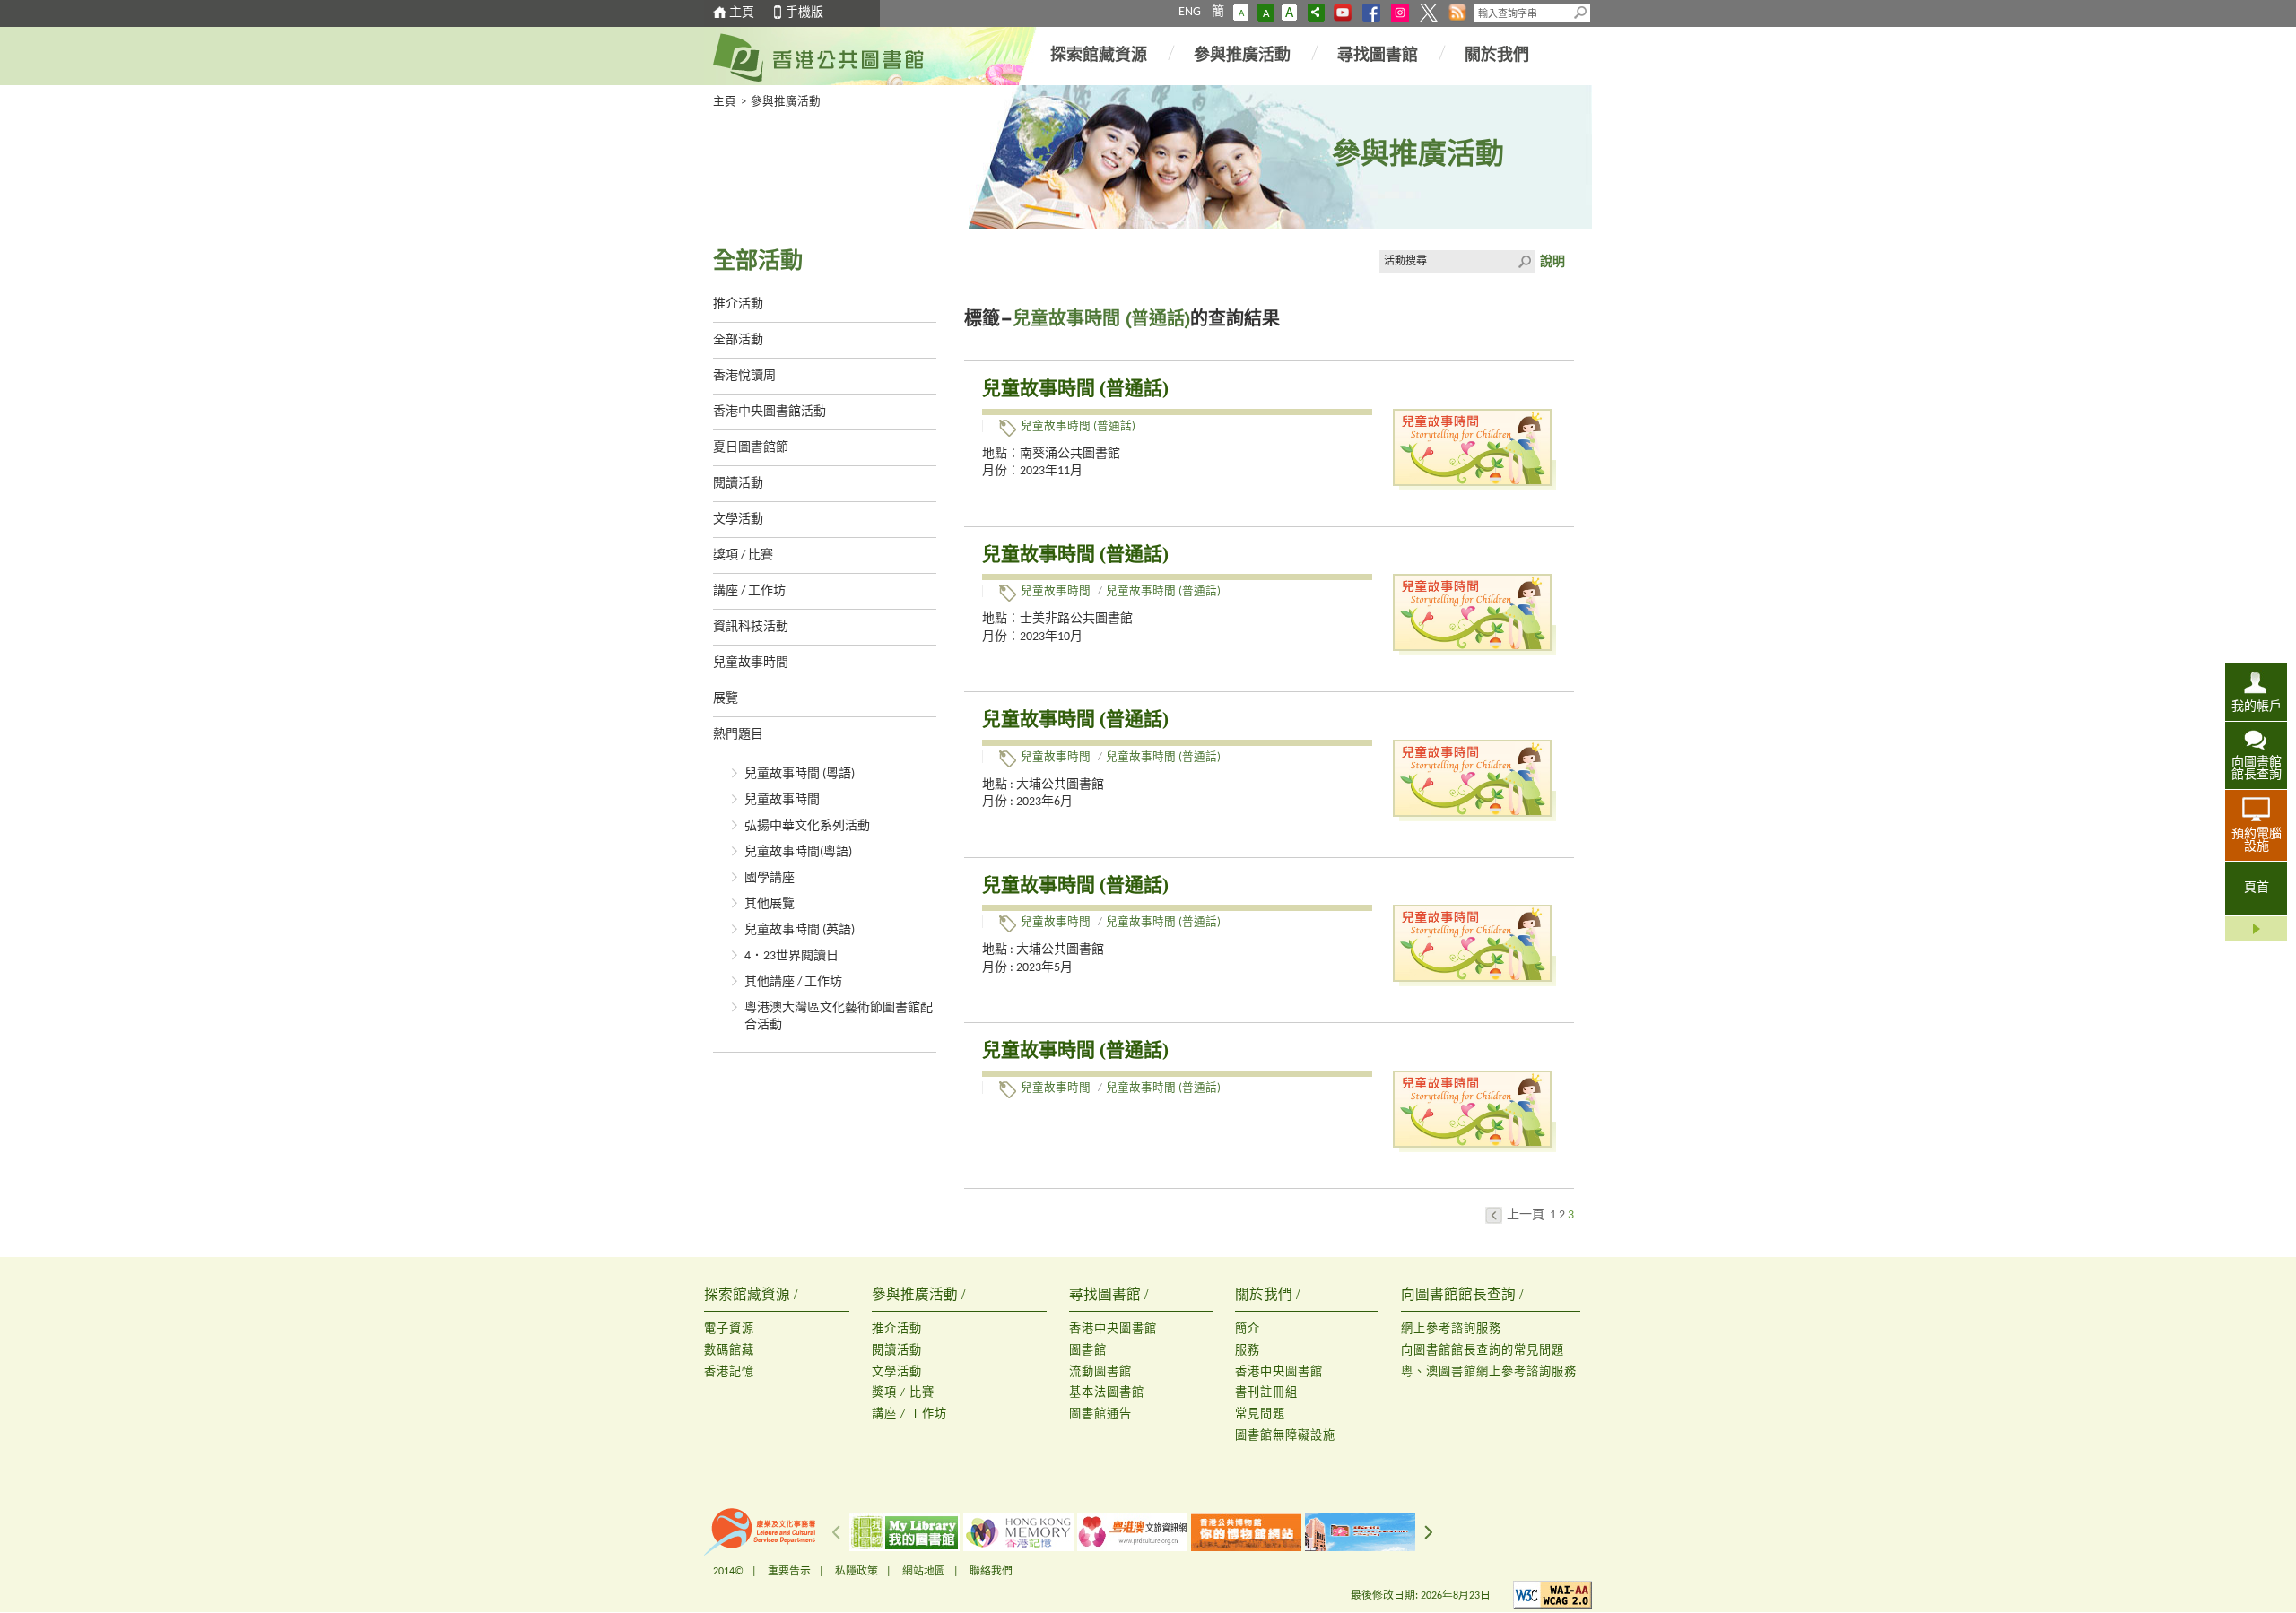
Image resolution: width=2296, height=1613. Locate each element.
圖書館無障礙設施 (1285, 1436)
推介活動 (738, 304)
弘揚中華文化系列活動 (807, 826)
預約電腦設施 (2257, 841)
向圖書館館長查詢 (2257, 769)
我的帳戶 (2257, 707)
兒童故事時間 (751, 663)
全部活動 (738, 340)
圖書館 (1088, 1351)
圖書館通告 (1100, 1414)
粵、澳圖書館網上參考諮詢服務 (1489, 1372)
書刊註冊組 (1266, 1393)
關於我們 (1497, 56)
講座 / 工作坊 (749, 591)
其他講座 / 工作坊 (793, 982)
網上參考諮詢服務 (1451, 1329)
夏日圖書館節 (751, 448)
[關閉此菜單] (2256, 929)
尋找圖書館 (1378, 56)
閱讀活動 (738, 484)
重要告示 (789, 1572)
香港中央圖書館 (1113, 1329)
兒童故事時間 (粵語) (800, 774)
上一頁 (1526, 1215)
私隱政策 (857, 1572)
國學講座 (770, 878)
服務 (1248, 1351)
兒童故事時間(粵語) (798, 852)
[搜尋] (1581, 13)
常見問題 (1260, 1414)
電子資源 (729, 1329)
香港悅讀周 (744, 376)
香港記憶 (729, 1372)
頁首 (2257, 888)
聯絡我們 (991, 1572)
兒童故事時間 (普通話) (1075, 388)
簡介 (1248, 1329)
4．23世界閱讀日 (791, 956)
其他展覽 (770, 904)
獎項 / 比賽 (743, 555)
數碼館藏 (729, 1351)
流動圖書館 (1100, 1372)
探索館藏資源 (1099, 56)
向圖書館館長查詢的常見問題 (1483, 1351)
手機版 (804, 13)
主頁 (742, 13)
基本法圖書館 (1107, 1393)
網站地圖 (924, 1572)
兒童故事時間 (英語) (800, 930)
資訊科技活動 (751, 627)
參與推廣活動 (1242, 56)
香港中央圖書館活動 (770, 412)
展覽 (726, 699)
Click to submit (1524, 262)
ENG (1190, 12)
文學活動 (738, 520)
